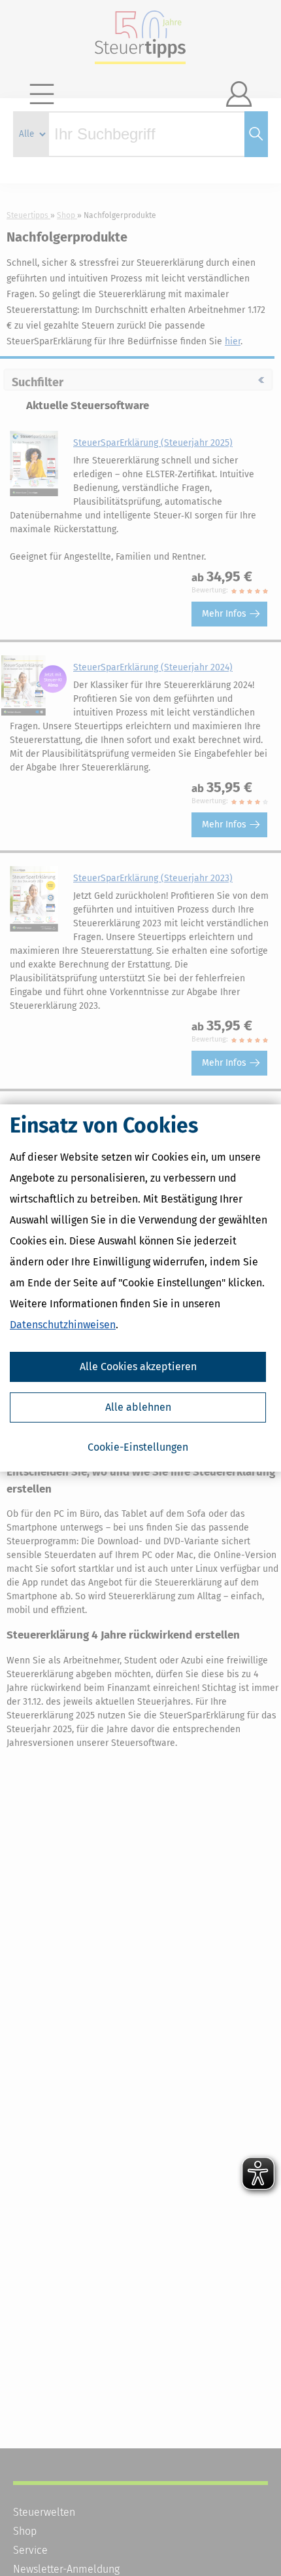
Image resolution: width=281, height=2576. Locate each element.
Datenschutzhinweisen (63, 1325)
